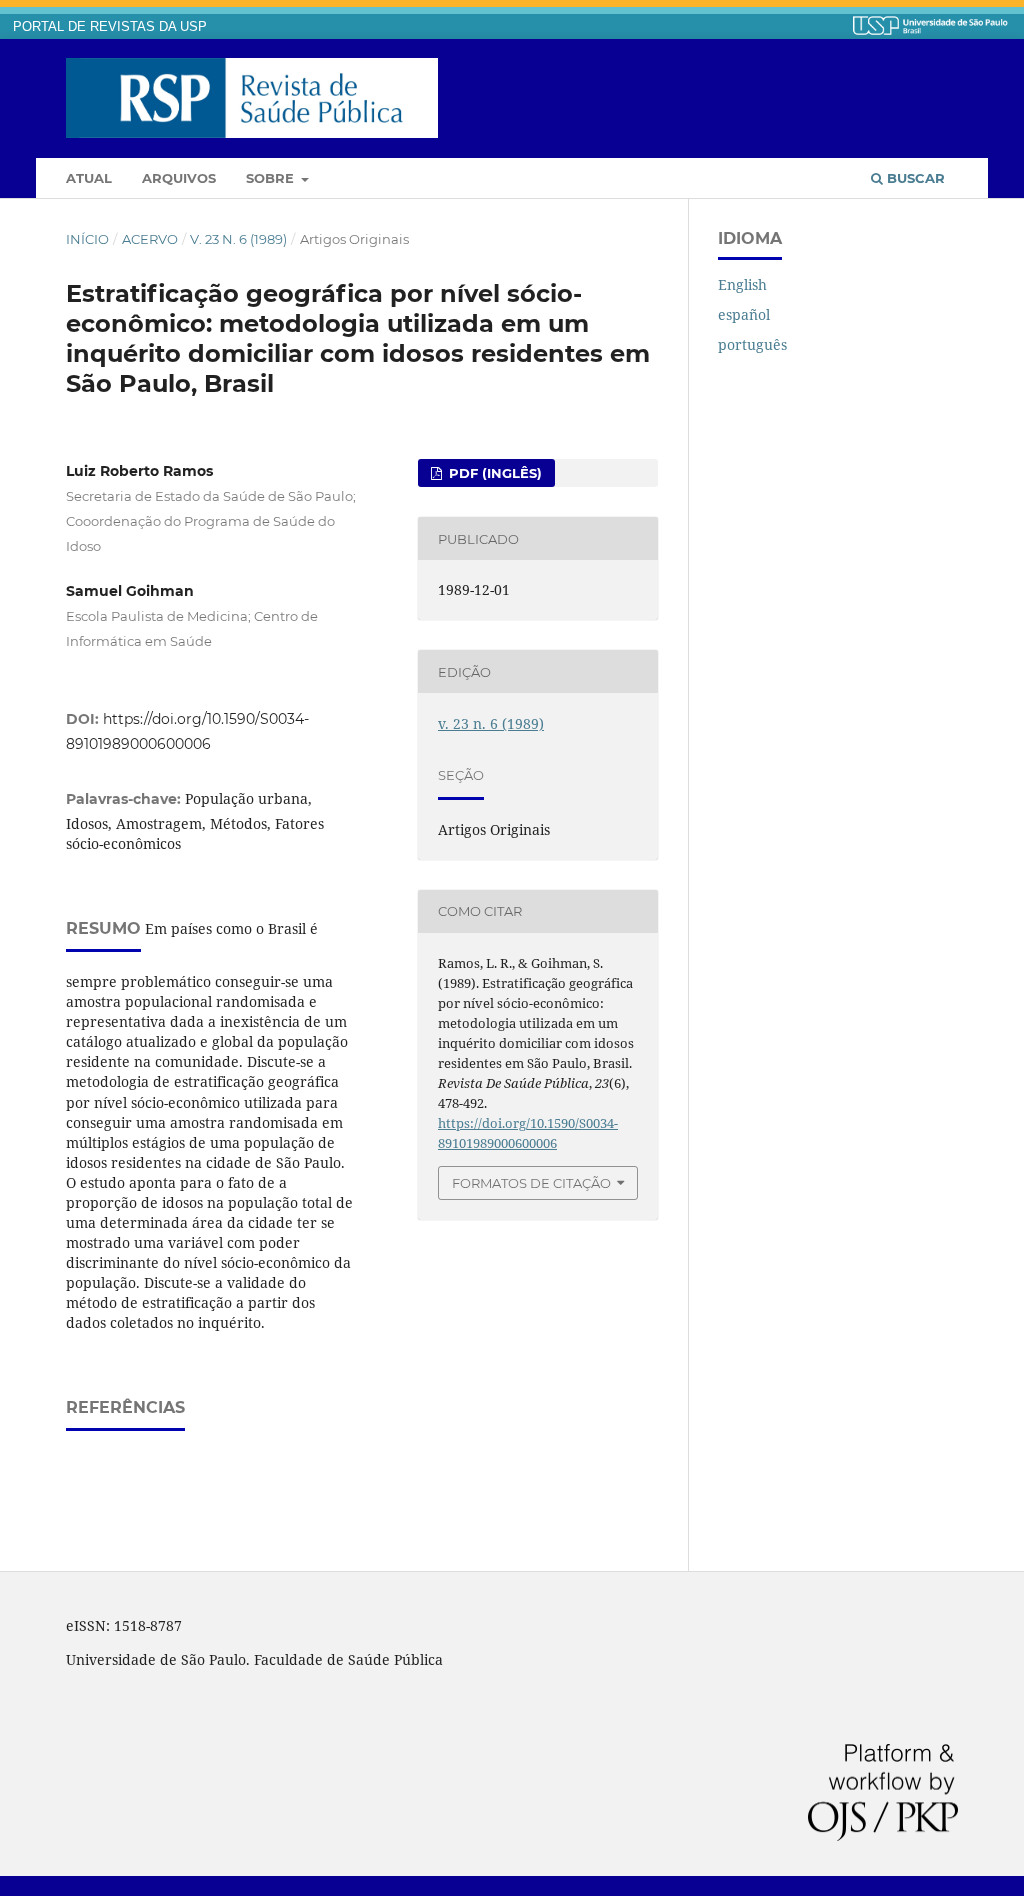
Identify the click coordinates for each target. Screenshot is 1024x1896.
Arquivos (179, 178)
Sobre (272, 178)
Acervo (150, 239)
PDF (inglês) (493, 473)
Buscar (914, 178)
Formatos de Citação (531, 1183)
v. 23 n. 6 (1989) (238, 239)
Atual (89, 178)
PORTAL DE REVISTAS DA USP (110, 27)
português (752, 344)
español (744, 314)
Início (87, 239)
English (742, 284)
